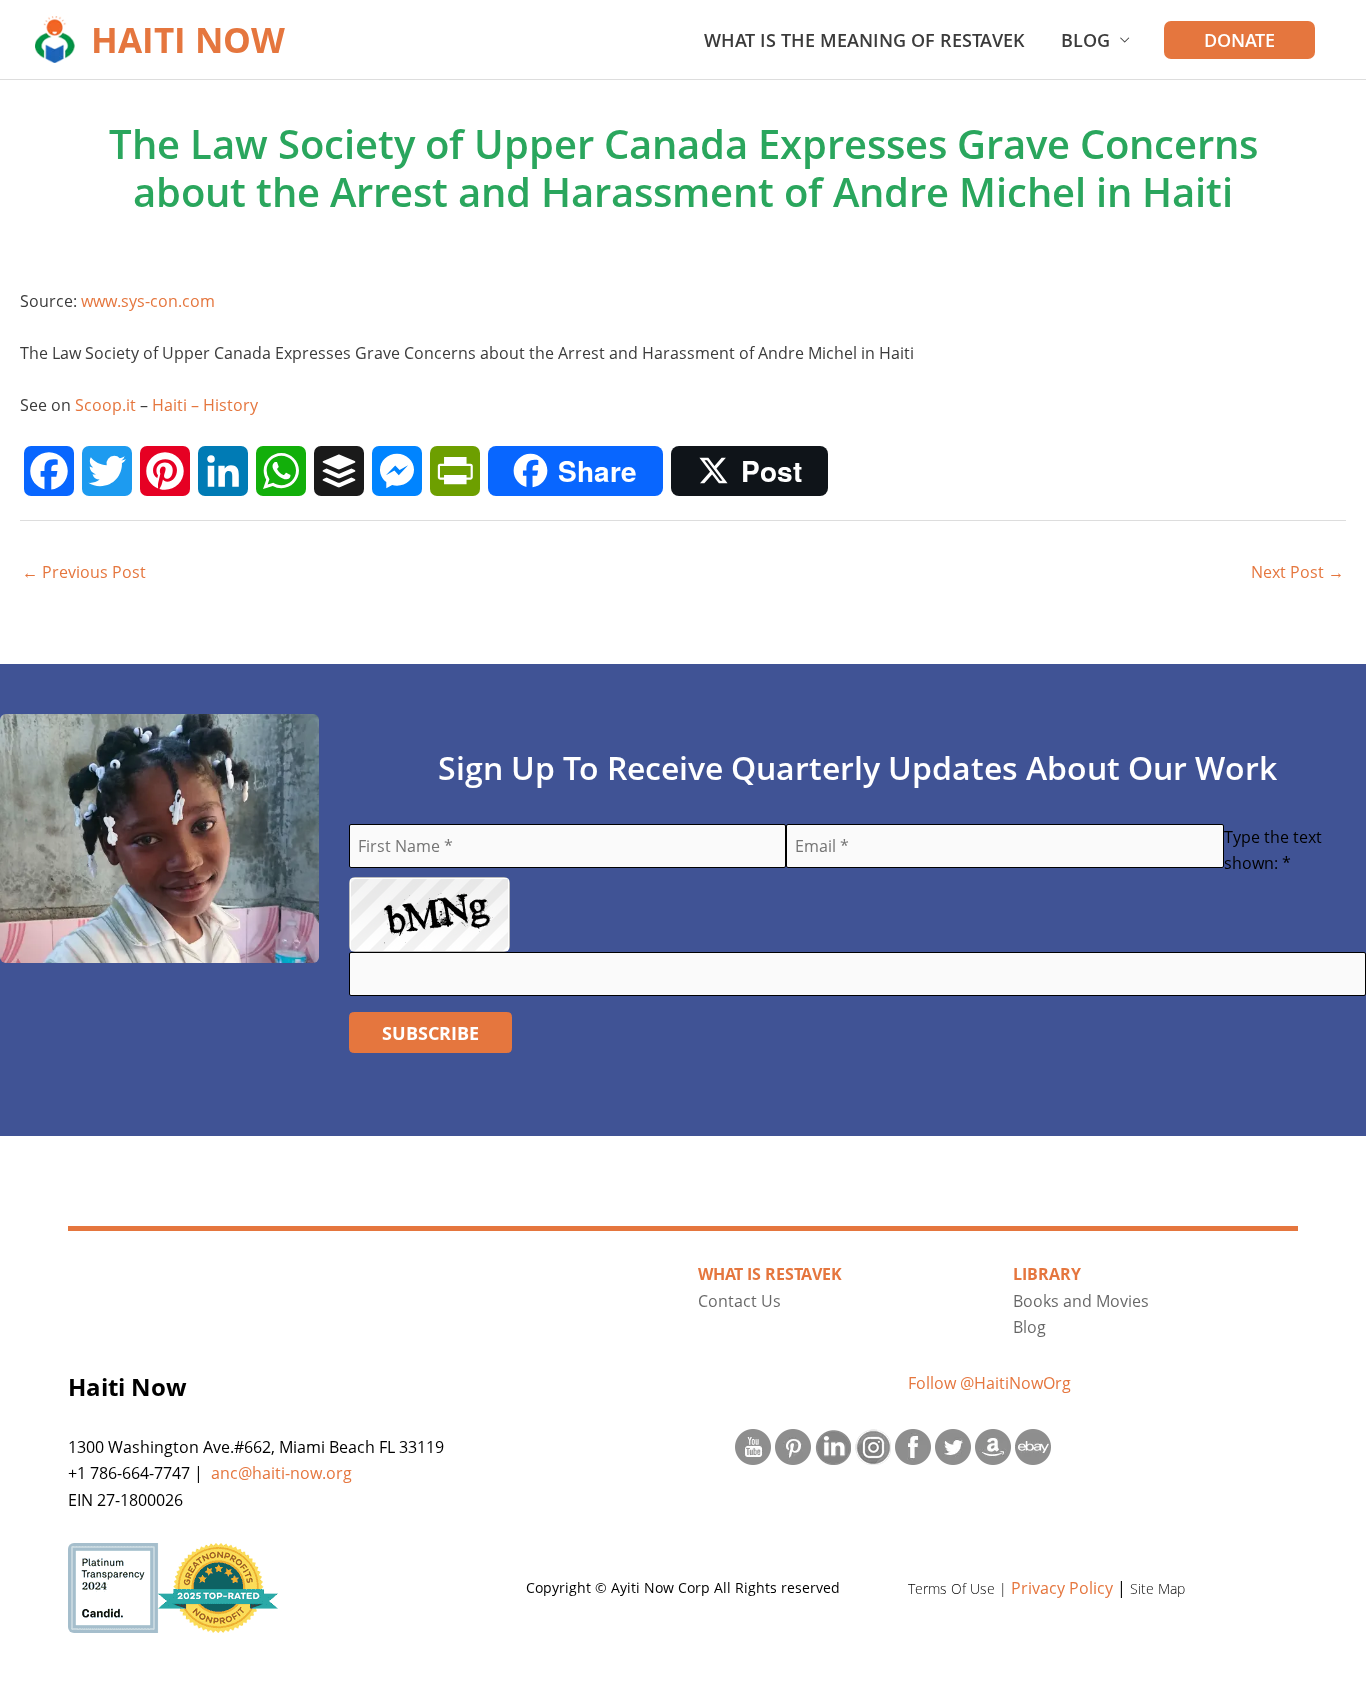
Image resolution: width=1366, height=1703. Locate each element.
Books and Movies (1081, 1301)
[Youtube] (753, 1447)
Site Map (1157, 1588)
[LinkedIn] (223, 471)
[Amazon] (993, 1447)
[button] (1239, 40)
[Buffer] (339, 471)
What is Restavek (770, 1274)
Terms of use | (959, 1588)
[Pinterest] (165, 471)
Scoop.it (105, 405)
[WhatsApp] (281, 471)
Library (1047, 1274)
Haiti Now (188, 39)
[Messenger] (397, 471)
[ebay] (1033, 1447)
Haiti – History (205, 405)
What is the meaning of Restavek (864, 40)
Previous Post (84, 572)
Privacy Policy (1062, 1588)
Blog (1085, 40)
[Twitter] (107, 471)
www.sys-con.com (148, 301)
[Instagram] (873, 1447)
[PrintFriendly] (455, 471)
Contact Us (739, 1301)
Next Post (1297, 572)
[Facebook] (49, 471)
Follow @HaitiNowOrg (989, 1383)
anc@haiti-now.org (281, 1473)
